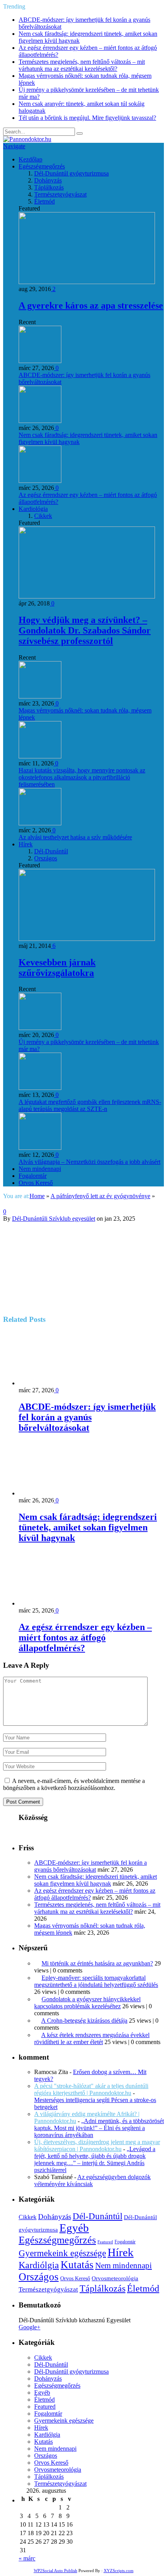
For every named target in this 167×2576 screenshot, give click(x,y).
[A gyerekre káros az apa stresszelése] (87, 282)
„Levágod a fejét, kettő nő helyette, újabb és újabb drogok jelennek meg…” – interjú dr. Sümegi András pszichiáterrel (95, 2159)
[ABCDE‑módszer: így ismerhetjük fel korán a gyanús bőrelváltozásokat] (60, 1383)
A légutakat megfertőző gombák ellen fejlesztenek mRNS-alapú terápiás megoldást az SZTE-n (90, 1105)
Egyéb (74, 2228)
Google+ (30, 2327)
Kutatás (77, 2265)
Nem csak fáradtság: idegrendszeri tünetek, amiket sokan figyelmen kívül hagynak (88, 1527)
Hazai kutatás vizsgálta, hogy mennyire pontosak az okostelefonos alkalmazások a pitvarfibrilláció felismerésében (82, 777)
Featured (105, 2242)
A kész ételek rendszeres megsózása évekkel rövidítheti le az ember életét (92, 2038)
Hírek (26, 844)
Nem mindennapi (40, 1169)
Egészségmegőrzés (42, 166)
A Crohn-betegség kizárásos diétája (84, 2021)
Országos (46, 858)
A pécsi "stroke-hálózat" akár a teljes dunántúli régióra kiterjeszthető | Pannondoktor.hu (91, 2089)
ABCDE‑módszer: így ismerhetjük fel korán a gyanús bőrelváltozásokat (87, 1417)
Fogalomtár (33, 1176)
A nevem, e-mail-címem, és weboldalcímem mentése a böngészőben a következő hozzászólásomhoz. (74, 1784)
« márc (27, 2558)
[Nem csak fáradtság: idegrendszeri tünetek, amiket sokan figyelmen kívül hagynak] (60, 1493)
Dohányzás (48, 180)
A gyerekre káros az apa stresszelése (91, 305)
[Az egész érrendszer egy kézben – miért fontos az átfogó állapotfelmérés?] (60, 1603)
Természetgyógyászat (60, 194)
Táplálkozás (49, 187)
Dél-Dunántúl (51, 851)
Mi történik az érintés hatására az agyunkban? (97, 1963)
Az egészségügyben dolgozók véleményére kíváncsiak (92, 2180)
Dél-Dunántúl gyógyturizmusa (71, 173)
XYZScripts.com (119, 2571)
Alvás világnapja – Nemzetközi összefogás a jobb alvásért (90, 1162)
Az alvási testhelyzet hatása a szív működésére (75, 837)
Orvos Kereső (36, 1183)
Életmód (44, 201)
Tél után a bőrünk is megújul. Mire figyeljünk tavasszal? (87, 118)
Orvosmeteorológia (115, 2278)
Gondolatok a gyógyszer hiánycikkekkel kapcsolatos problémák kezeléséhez (87, 2003)
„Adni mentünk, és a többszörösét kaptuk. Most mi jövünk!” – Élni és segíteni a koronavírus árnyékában (99, 2128)
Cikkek (43, 516)
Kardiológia (33, 509)
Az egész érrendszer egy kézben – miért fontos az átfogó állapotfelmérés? (85, 1637)
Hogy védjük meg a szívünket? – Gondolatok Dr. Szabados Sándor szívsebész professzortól (85, 630)
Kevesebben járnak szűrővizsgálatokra (57, 968)
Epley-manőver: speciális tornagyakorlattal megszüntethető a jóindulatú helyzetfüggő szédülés (96, 1981)
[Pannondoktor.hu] (27, 139)
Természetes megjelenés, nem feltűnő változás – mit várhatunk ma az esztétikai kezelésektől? (82, 65)
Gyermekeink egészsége (62, 2253)
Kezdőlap (30, 159)
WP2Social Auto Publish (56, 2571)
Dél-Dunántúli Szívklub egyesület (54, 1219)
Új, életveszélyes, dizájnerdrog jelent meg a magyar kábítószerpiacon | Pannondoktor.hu (97, 2145)
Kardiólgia (39, 2265)
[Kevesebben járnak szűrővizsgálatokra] (87, 939)
